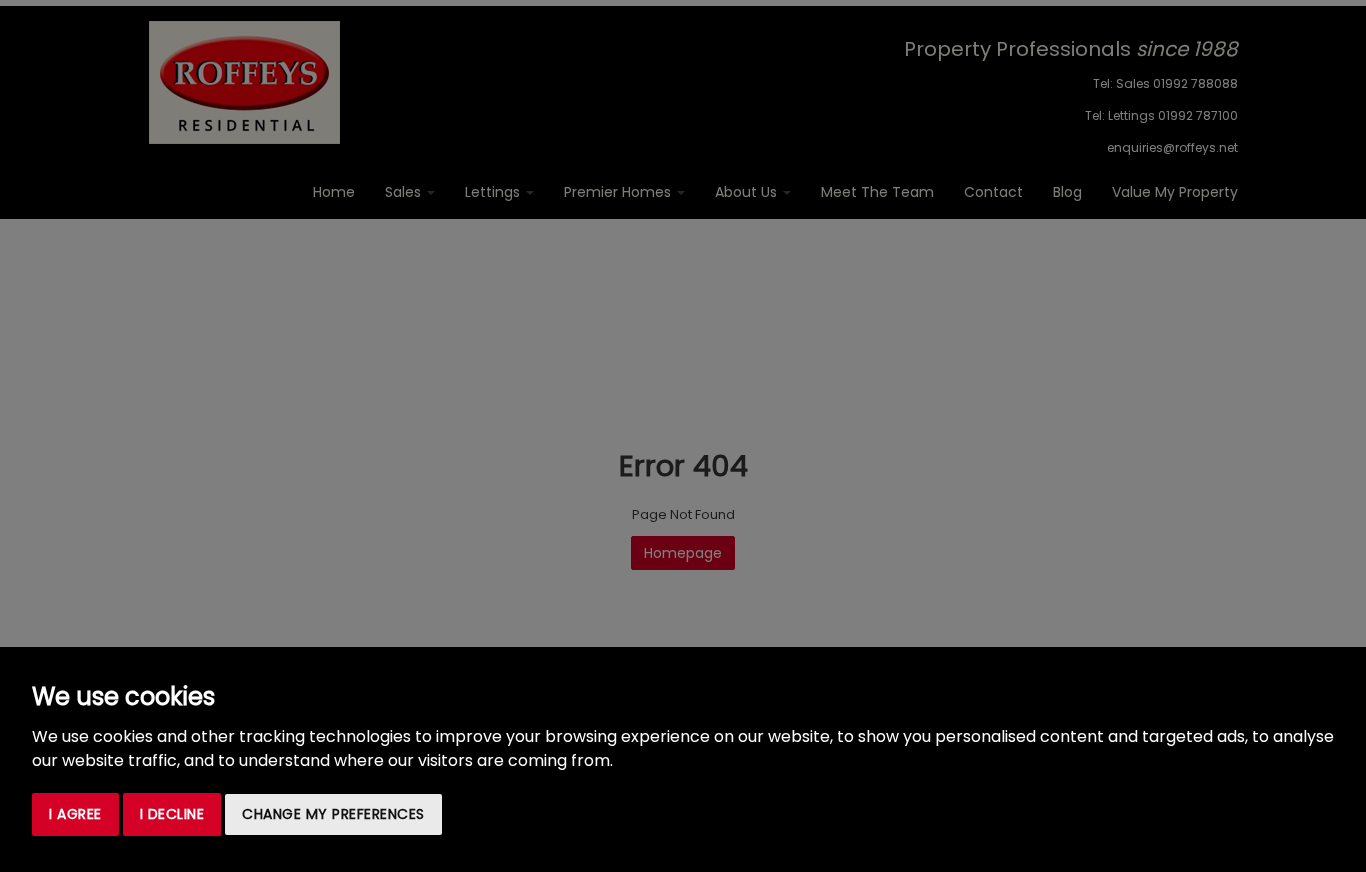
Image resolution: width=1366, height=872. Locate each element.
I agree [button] (75, 814)
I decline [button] (172, 814)
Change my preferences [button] (333, 814)
